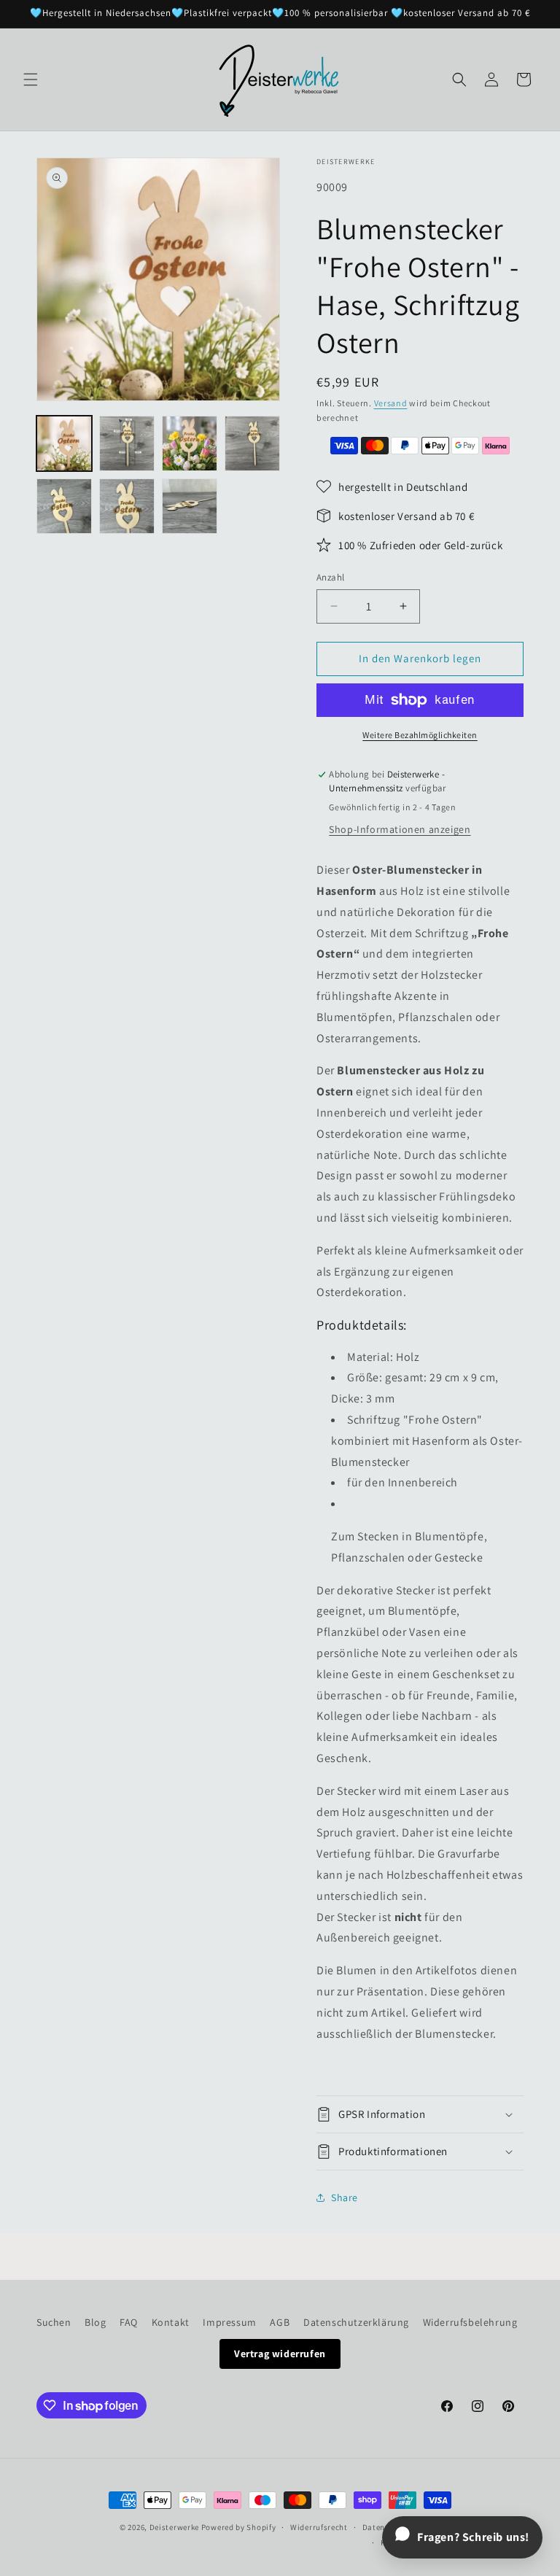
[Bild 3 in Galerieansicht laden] (190, 443)
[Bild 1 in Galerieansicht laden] (64, 443)
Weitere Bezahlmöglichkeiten (420, 735)
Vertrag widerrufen (280, 2354)
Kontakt (171, 2322)
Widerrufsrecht (319, 2527)
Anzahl (330, 577)
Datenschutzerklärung (356, 2322)
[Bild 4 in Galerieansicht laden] (252, 443)
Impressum (229, 2322)
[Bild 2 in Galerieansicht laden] (127, 443)
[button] (31, 79)
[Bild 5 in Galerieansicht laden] (64, 506)
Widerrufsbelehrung (470, 2322)
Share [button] (345, 2197)
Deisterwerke (174, 2527)
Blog (95, 2322)
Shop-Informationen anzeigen (400, 829)
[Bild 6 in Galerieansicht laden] (127, 506)
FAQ (129, 2322)
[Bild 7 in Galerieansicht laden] (190, 506)
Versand (391, 403)
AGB (280, 2322)
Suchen (54, 2322)
